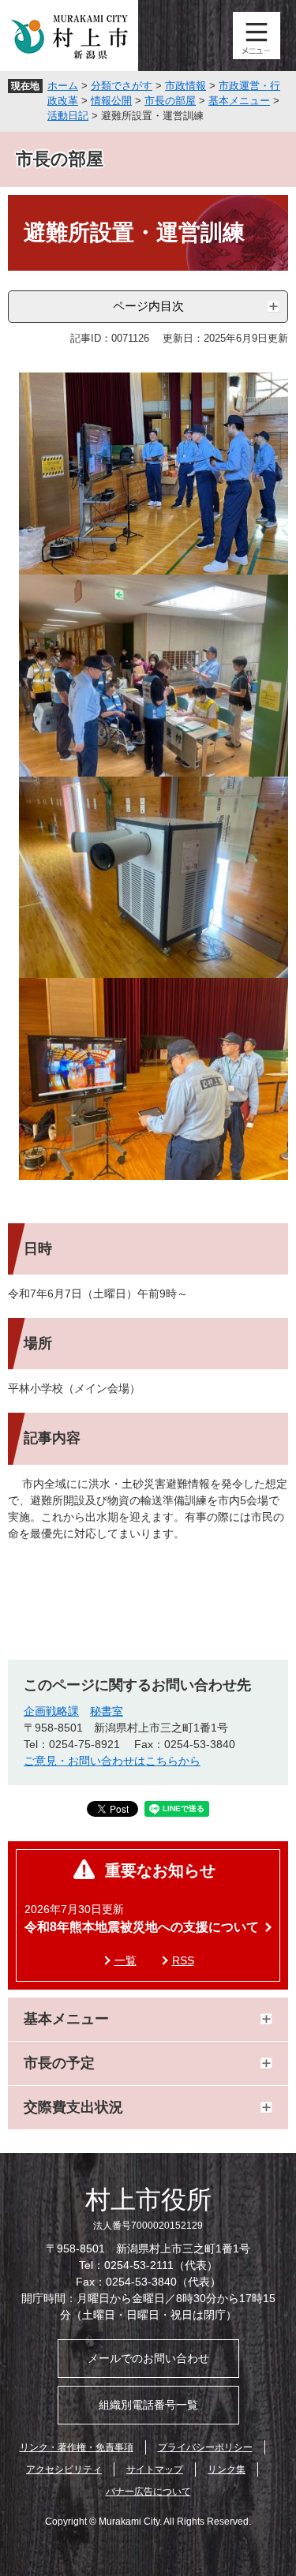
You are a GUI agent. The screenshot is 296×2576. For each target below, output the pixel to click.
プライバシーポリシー (205, 2447)
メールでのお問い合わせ (148, 2358)
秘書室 (107, 1711)
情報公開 (111, 101)
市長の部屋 (170, 101)
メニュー (257, 36)
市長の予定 (59, 2063)
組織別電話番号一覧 (148, 2405)
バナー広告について (148, 2492)
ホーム (63, 86)
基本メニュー (239, 101)
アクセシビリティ (64, 2469)
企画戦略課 (51, 1711)
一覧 (126, 1960)
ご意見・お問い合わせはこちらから (112, 1761)
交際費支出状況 (73, 2107)
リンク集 (227, 2469)
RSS (183, 1960)
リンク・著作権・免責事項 (77, 2447)
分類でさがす (122, 86)
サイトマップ (155, 2469)
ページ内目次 (148, 306)
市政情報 (185, 86)
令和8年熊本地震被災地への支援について (142, 1927)
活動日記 (68, 116)
